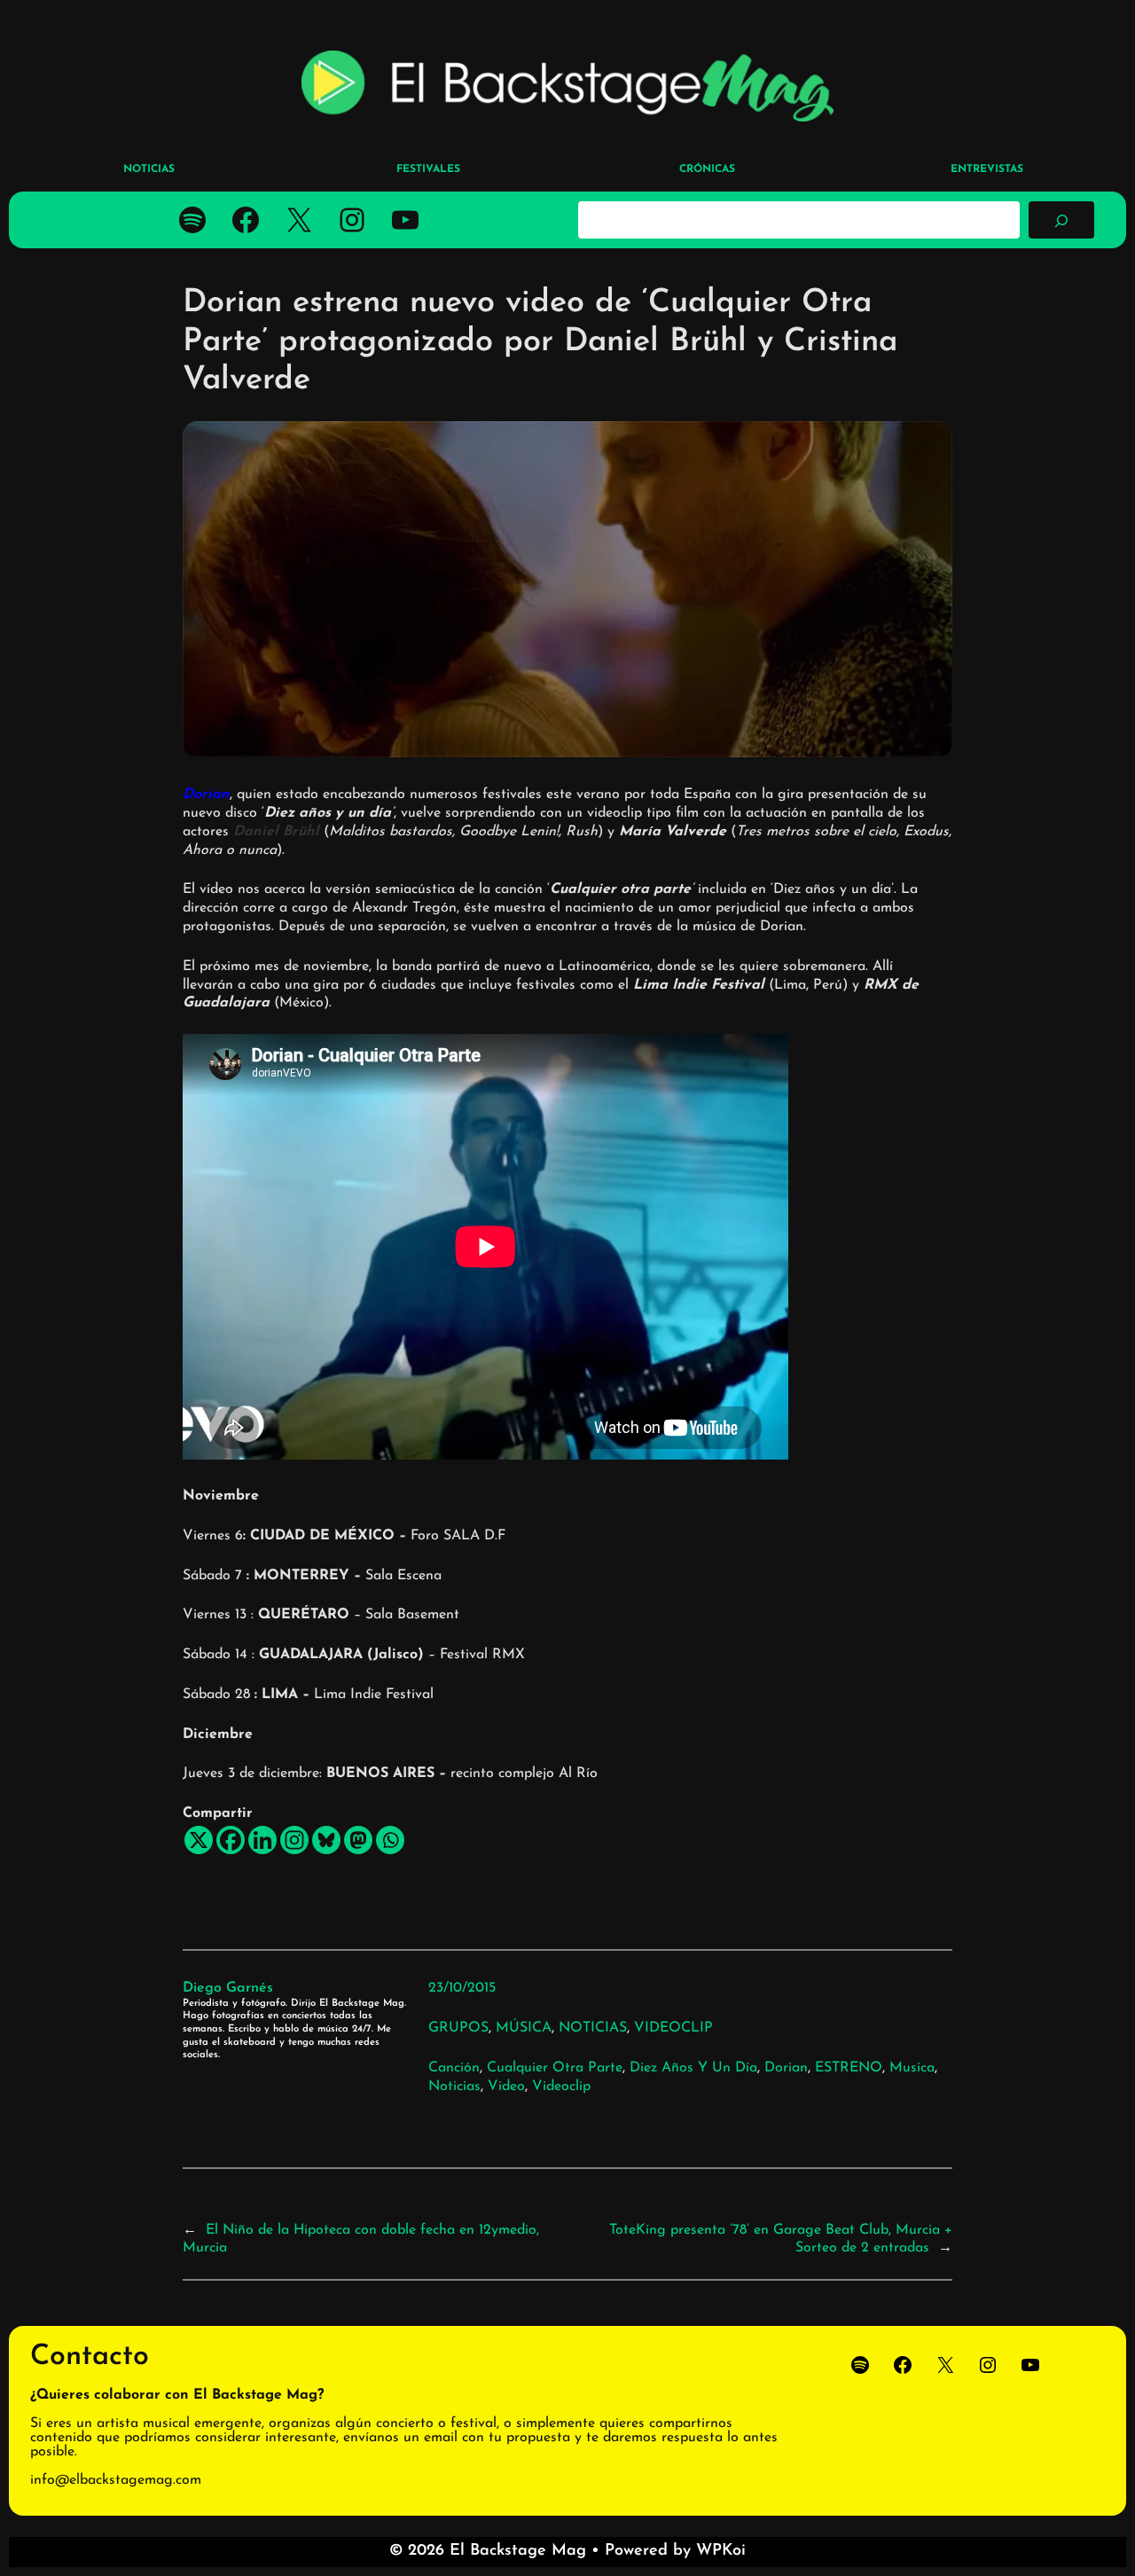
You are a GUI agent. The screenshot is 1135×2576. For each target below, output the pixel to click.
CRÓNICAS (707, 169)
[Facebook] (231, 1840)
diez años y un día (693, 2068)
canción (454, 2068)
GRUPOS (458, 2028)
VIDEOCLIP (673, 2028)
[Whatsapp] (390, 1840)
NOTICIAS (593, 2028)
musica (912, 2068)
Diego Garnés (228, 1988)
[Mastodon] (358, 1840)
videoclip (561, 2087)
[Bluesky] (326, 1840)
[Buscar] (1061, 220)
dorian (786, 2068)
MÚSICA (524, 2028)
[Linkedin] (262, 1840)
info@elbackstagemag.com (116, 2480)
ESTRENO (849, 2068)
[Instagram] (294, 1840)
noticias (454, 2087)
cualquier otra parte (555, 2068)
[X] (199, 1840)
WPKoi (721, 2551)
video (506, 2087)
